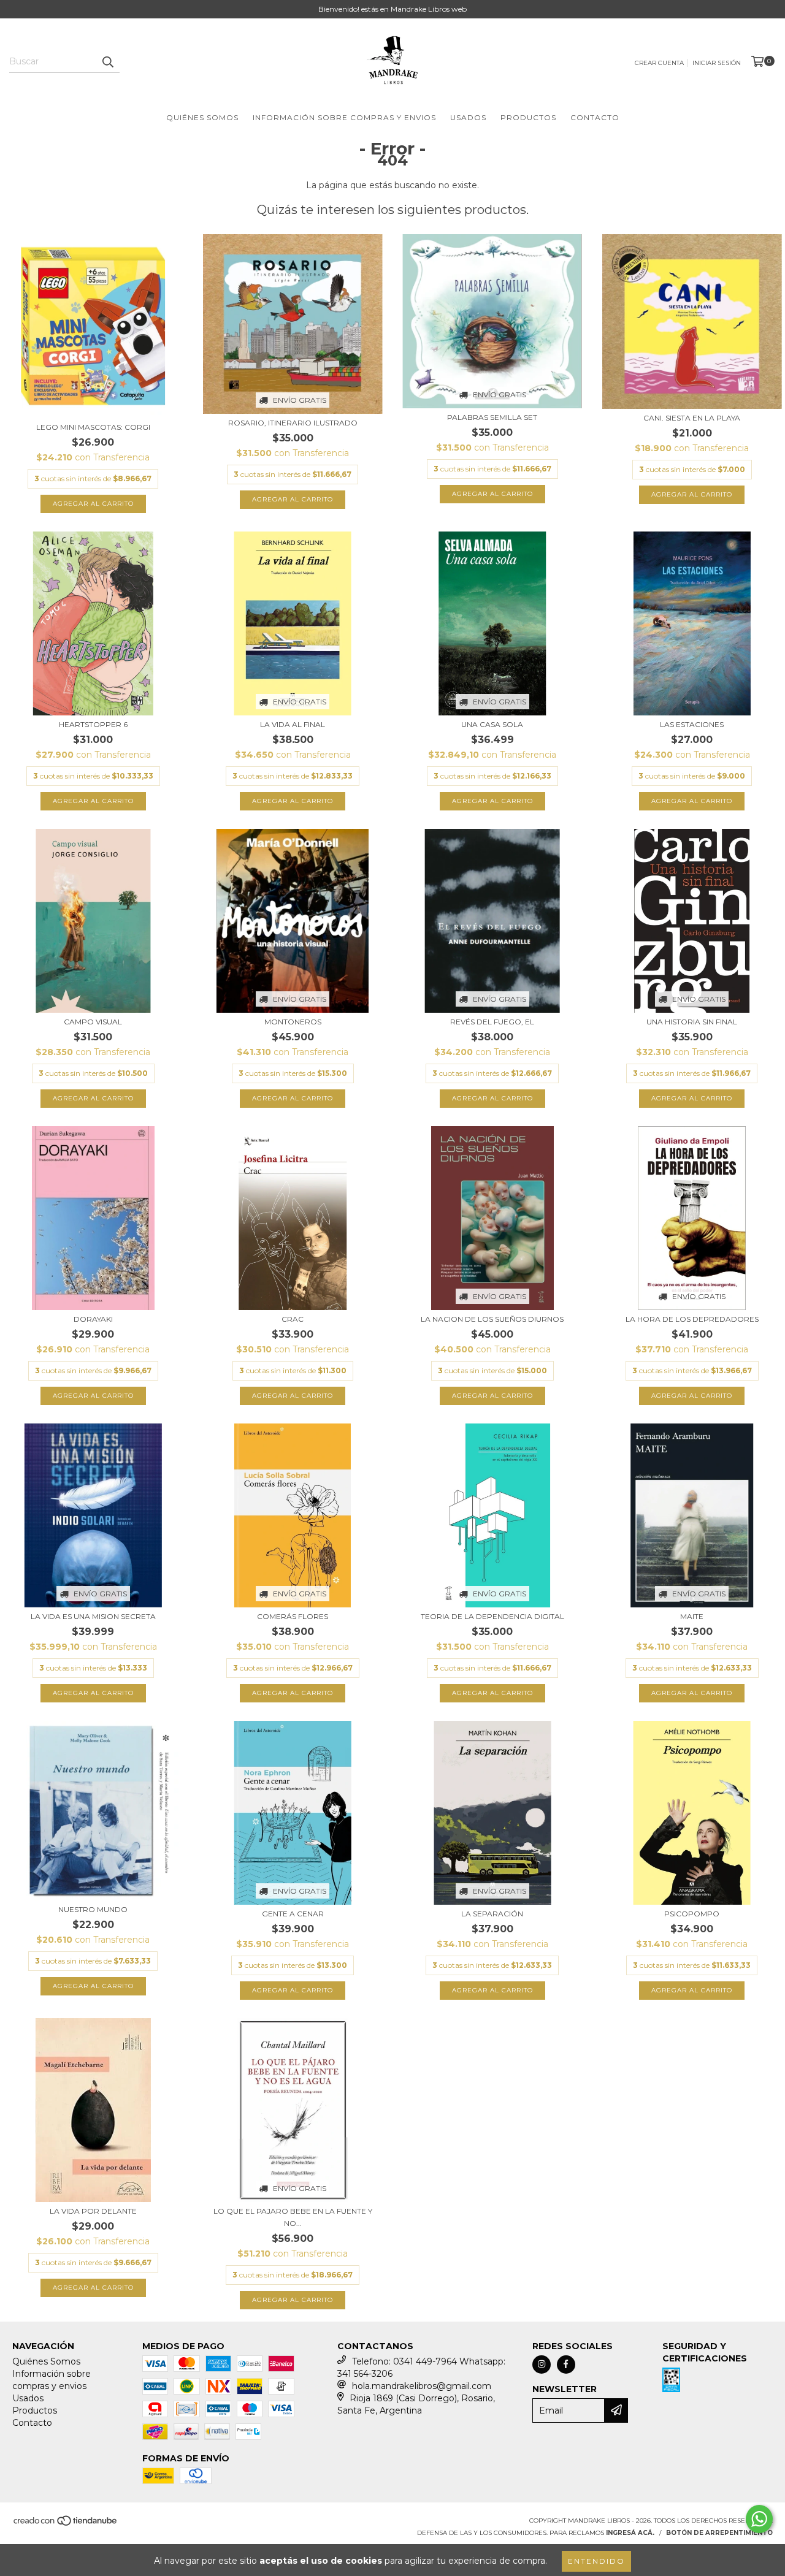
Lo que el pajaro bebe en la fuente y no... (293, 2217)
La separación (492, 1914)
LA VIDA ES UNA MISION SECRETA (93, 1616)
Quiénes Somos (202, 117)
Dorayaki (93, 1319)
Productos (528, 117)
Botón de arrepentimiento (719, 2533)
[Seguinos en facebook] (566, 2365)
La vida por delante (93, 2211)
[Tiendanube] (66, 2524)
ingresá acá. (630, 2533)
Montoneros (293, 1022)
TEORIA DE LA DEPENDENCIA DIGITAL (492, 1616)
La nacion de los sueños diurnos (492, 1319)
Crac (293, 1319)
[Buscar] (107, 62)
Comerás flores (293, 1616)
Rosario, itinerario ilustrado (293, 423)
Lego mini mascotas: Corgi (93, 427)
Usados (468, 117)
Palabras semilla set (492, 417)
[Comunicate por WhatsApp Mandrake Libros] (759, 2519)
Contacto (595, 117)
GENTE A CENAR (293, 1914)
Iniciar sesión (717, 63)
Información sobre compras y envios (344, 117)
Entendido (596, 2561)
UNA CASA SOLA (492, 724)
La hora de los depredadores (692, 1319)
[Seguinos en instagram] (542, 2365)
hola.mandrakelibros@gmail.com (422, 2386)
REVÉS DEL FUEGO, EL (492, 1022)
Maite (692, 1616)
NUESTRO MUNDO (93, 1909)
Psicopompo (692, 1914)
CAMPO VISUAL (93, 1022)
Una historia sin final (692, 1022)
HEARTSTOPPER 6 (93, 724)
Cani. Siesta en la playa (692, 418)
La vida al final (293, 724)
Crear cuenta (659, 63)
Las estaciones (692, 724)
